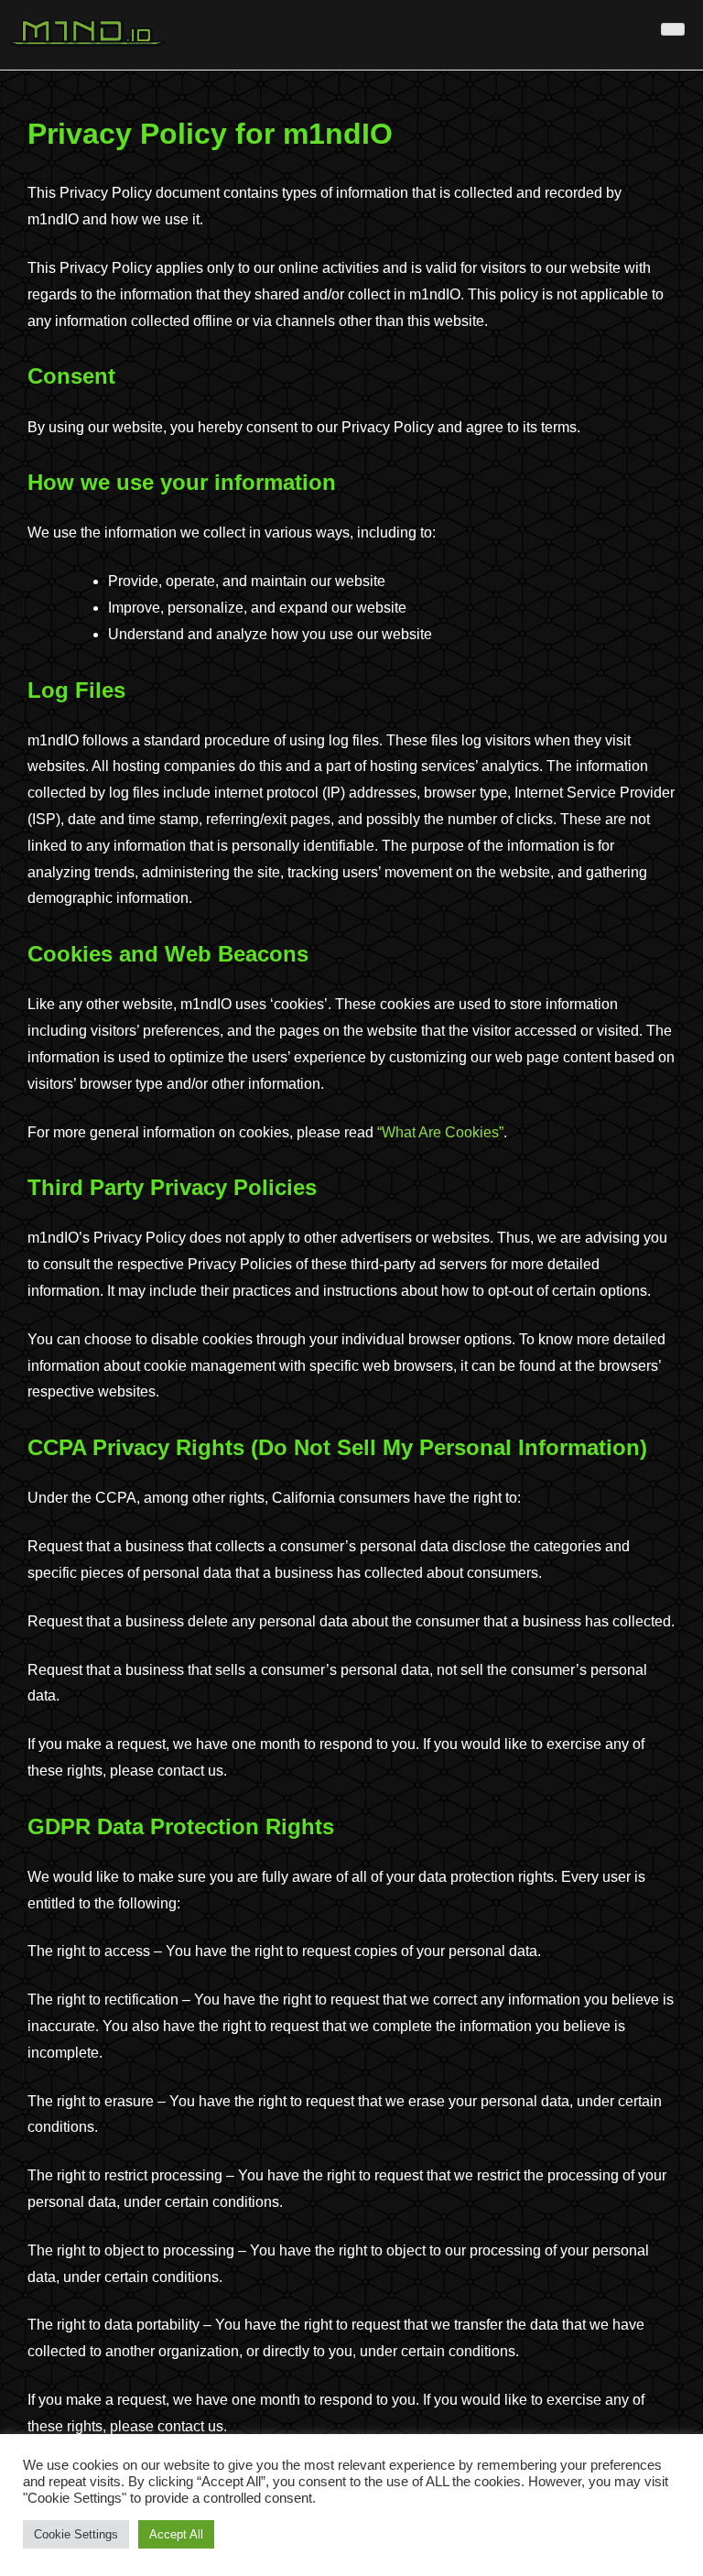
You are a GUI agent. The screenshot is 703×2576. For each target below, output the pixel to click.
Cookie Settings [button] (76, 2534)
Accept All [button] (176, 2534)
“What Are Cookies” (440, 1132)
